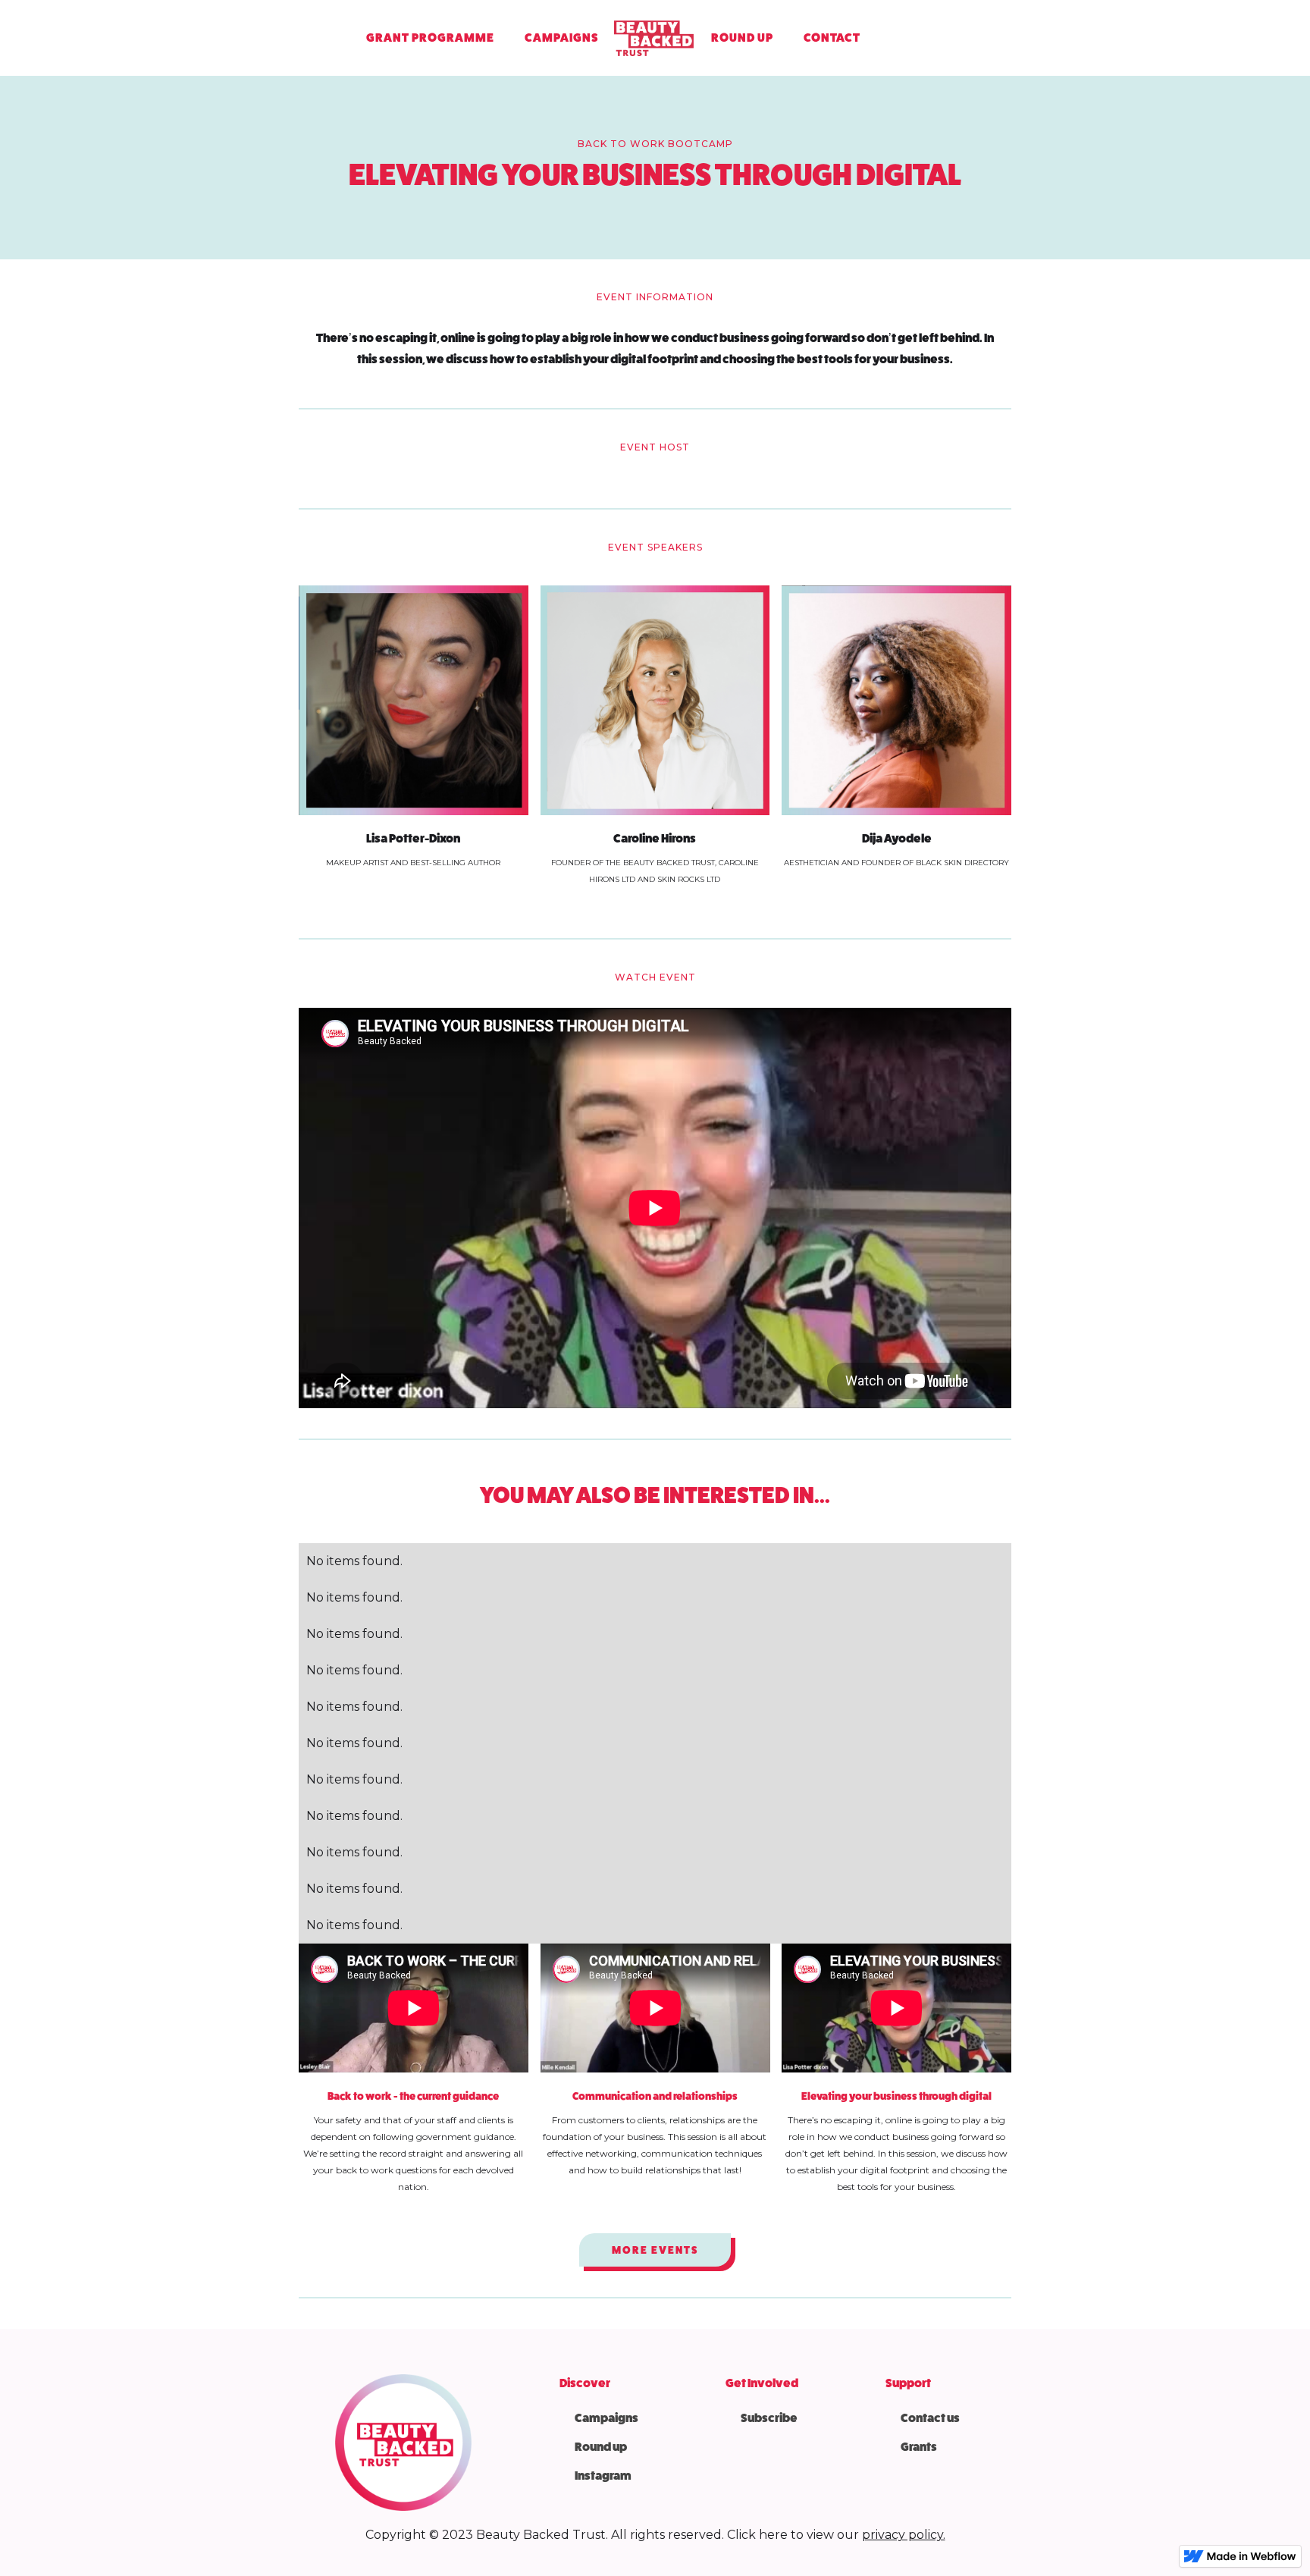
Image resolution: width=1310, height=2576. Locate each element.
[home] (655, 38)
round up (742, 38)
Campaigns (606, 2418)
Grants (919, 2447)
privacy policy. (904, 2535)
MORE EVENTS (655, 2250)
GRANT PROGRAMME (430, 38)
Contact (832, 38)
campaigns (562, 38)
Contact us (930, 2418)
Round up (601, 2447)
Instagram (603, 2476)
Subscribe (769, 2418)
